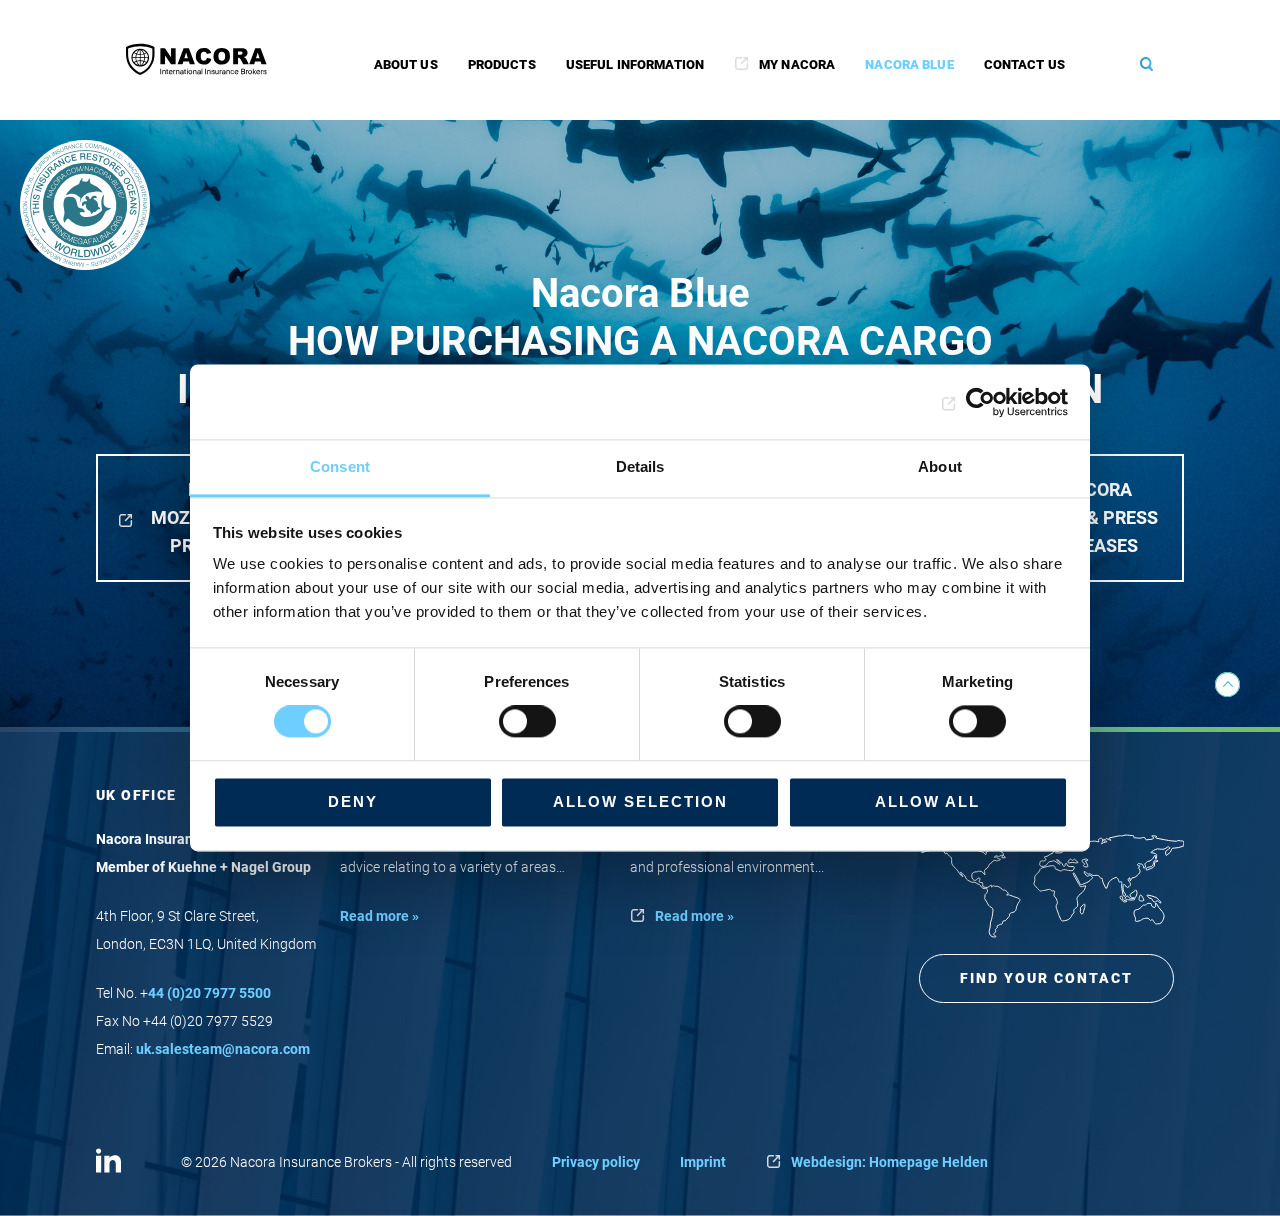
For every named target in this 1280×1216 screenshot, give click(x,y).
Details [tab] (640, 466)
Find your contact (1046, 978)
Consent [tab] (340, 466)
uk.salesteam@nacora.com (223, 1049)
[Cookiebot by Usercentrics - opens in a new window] (980, 402)
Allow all (927, 801)
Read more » (379, 916)
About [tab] (940, 466)
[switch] (527, 722)
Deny (353, 801)
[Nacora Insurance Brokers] (206, 59)
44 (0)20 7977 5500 (209, 993)
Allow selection (640, 801)
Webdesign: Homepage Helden (889, 1162)
